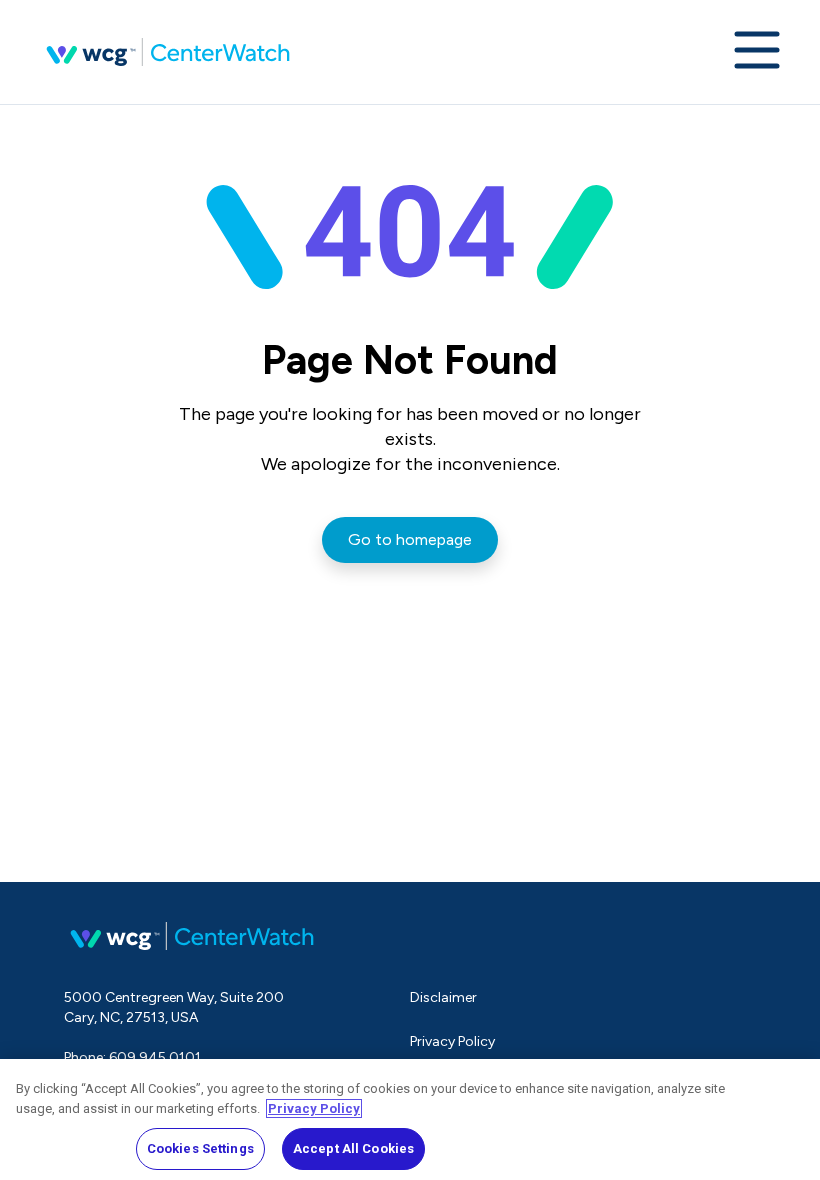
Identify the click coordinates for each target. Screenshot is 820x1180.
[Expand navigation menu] (757, 52)
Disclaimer (443, 997)
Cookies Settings (200, 1148)
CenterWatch (168, 52)
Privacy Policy (452, 1041)
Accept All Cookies (353, 1148)
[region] (410, 1119)
